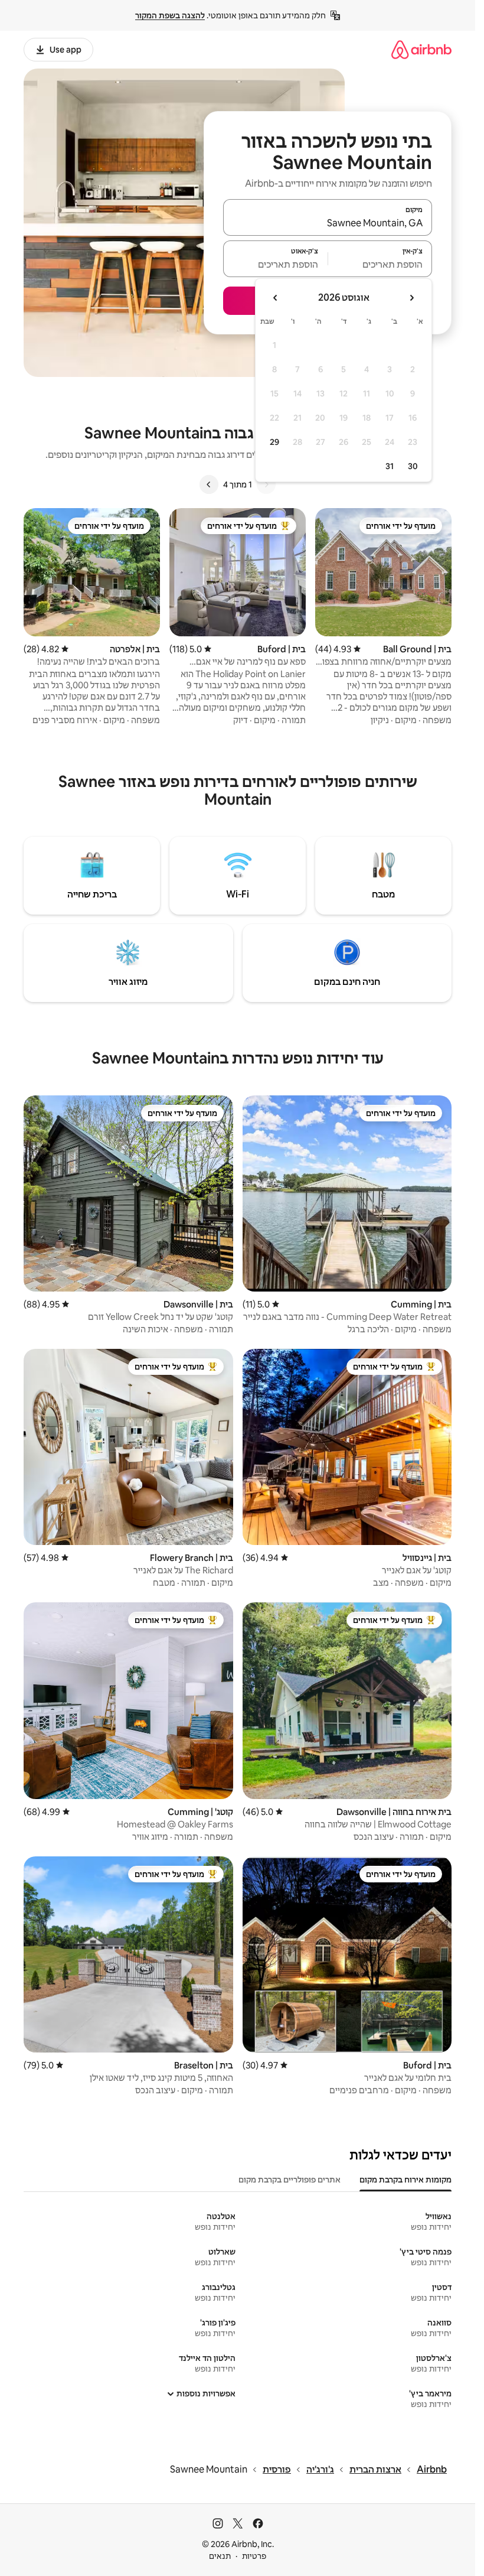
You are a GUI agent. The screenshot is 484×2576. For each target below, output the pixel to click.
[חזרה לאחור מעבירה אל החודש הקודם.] (411, 298)
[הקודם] (266, 484)
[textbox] (380, 264)
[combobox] (328, 223)
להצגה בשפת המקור (170, 15)
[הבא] (209, 484)
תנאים (220, 2556)
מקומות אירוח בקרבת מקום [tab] (405, 2180)
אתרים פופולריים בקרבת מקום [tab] (290, 2180)
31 (390, 466)
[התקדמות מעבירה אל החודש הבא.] (276, 298)
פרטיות (254, 2556)
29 (274, 442)
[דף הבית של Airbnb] (421, 49)
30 (413, 466)
